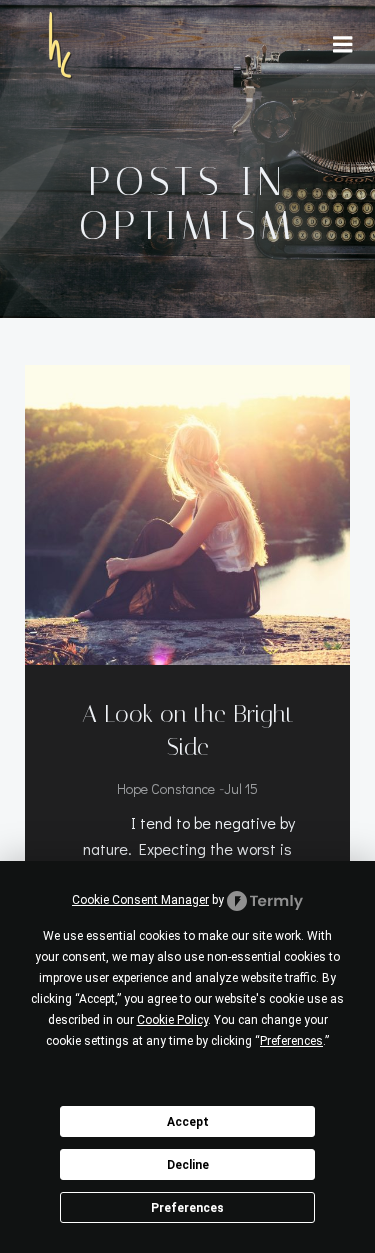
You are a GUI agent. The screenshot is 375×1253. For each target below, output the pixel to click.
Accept (188, 1122)
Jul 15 (241, 788)
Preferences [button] (291, 1041)
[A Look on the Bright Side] (187, 512)
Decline (188, 1165)
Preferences (187, 1208)
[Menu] (343, 45)
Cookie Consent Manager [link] (140, 900)
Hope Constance (166, 788)
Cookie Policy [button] (172, 1020)
